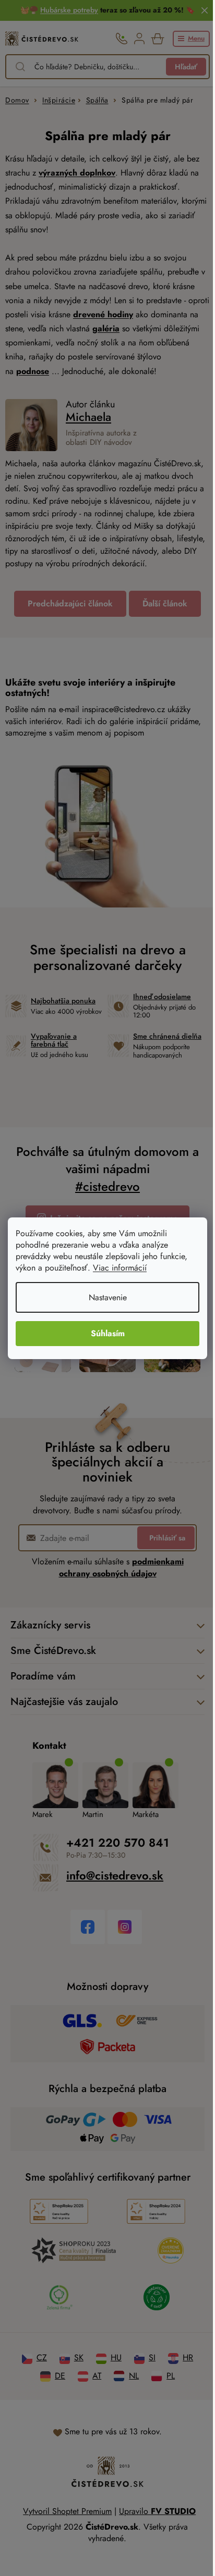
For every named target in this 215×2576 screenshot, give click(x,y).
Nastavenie (108, 1297)
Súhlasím (108, 1333)
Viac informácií (120, 1268)
